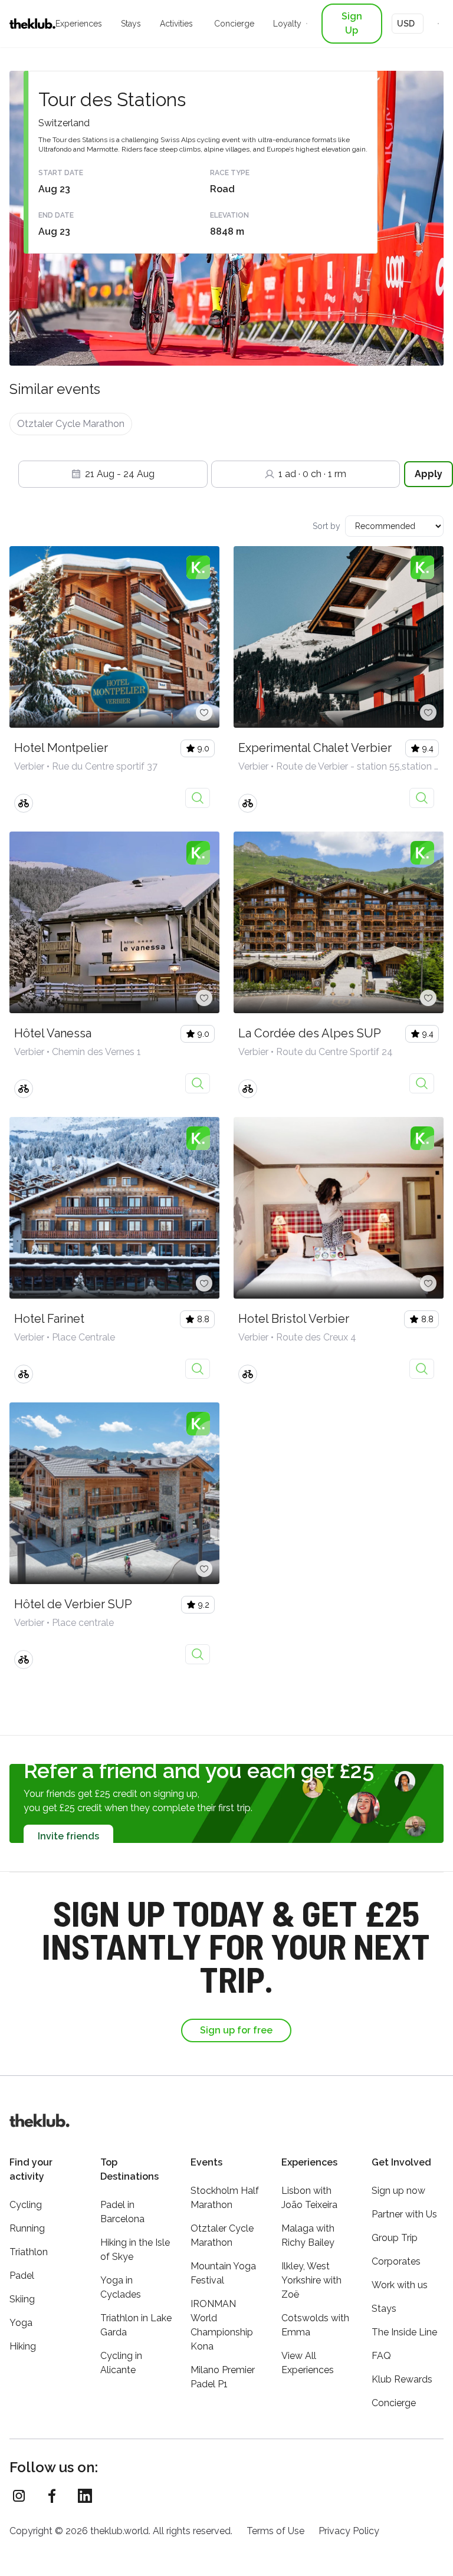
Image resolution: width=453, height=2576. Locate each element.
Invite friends (68, 1836)
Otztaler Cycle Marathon (71, 424)
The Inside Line (404, 2332)
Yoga (21, 2323)
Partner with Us (404, 2214)
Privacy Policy (349, 2531)
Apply (429, 474)
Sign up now (398, 2191)
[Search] (307, 24)
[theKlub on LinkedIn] (85, 2496)
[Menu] (438, 24)
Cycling (26, 2205)
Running (27, 2228)
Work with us (400, 2285)
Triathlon (29, 2252)
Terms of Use (275, 2531)
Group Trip (395, 2238)
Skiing (22, 2299)
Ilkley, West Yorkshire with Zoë (311, 2280)
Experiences (79, 24)
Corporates (396, 2261)
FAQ (381, 2356)
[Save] (204, 712)
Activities (176, 24)
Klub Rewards (402, 2379)
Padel (22, 2276)
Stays (131, 24)
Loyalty (287, 24)
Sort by (326, 526)
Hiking (23, 2346)
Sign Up (352, 23)
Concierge (234, 24)
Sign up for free (236, 2030)
